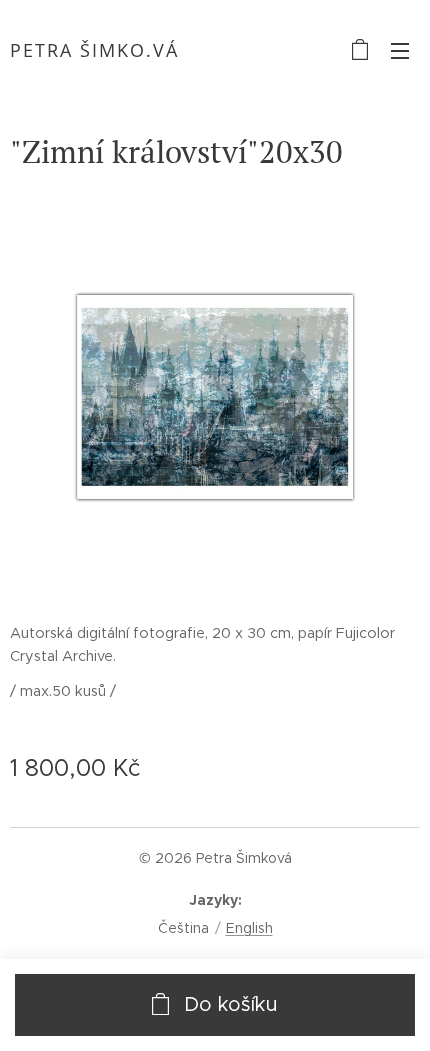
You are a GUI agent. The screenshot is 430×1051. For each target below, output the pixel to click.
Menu (400, 50)
